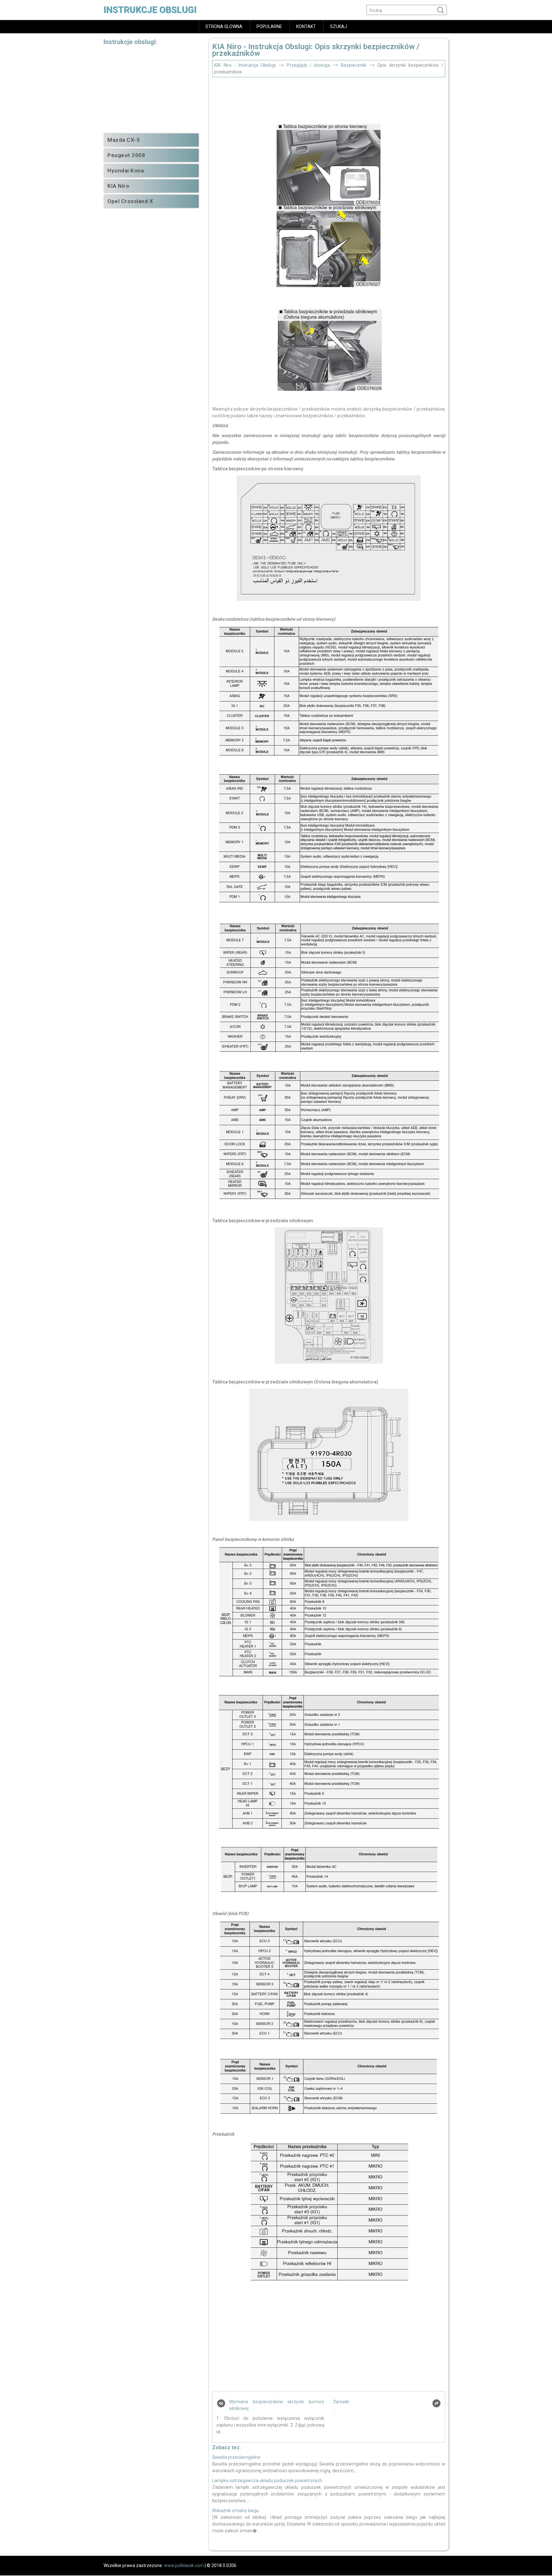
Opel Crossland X (130, 201)
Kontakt (306, 27)
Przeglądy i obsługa (308, 65)
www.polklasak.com (184, 2565)
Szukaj (338, 27)
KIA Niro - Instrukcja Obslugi (245, 65)
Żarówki (341, 2402)
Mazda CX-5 (123, 140)
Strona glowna (224, 27)
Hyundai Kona (126, 170)
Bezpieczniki (354, 65)
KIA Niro (118, 186)
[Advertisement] (329, 99)
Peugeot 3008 (126, 155)
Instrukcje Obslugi (150, 10)
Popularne (269, 27)
